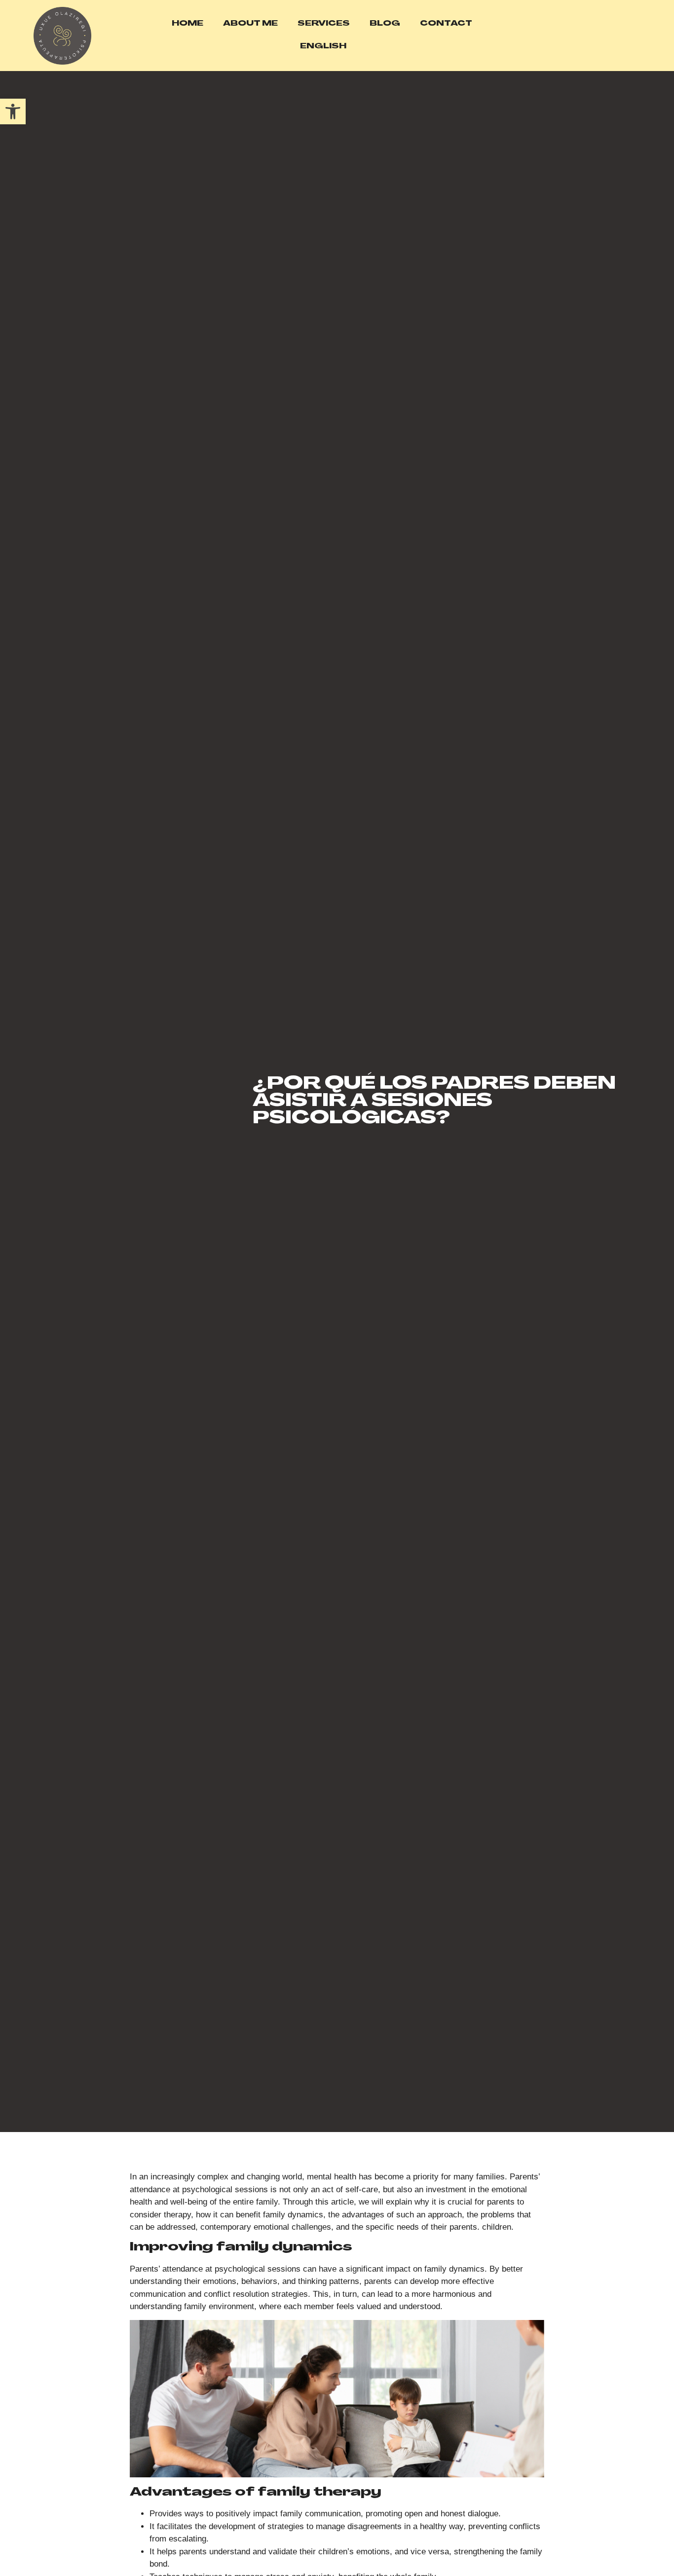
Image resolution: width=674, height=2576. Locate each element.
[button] (13, 111)
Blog (385, 24)
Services (324, 24)
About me (250, 24)
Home (187, 24)
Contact (446, 24)
